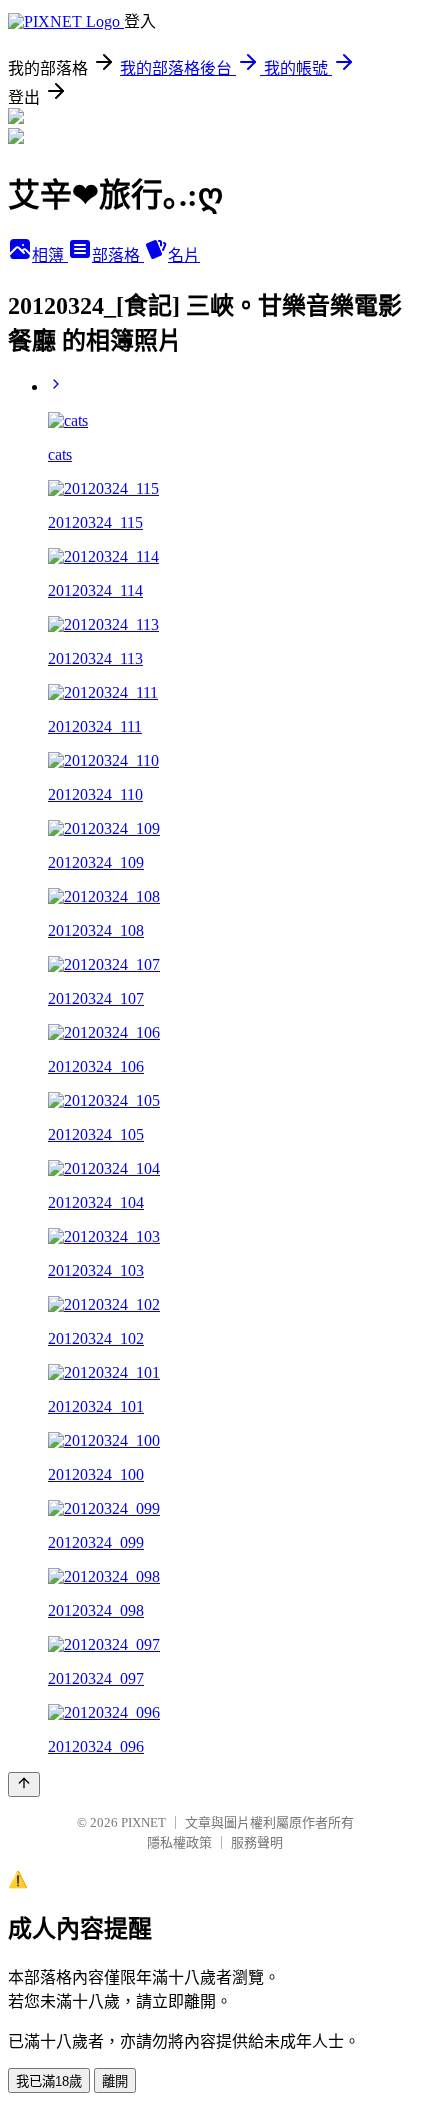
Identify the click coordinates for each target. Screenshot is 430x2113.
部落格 (118, 255)
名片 (184, 255)
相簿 (50, 255)
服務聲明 (257, 1842)
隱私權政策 (179, 1842)
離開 (115, 2081)
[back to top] (24, 1784)
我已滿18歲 (49, 2081)
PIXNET (143, 1822)
